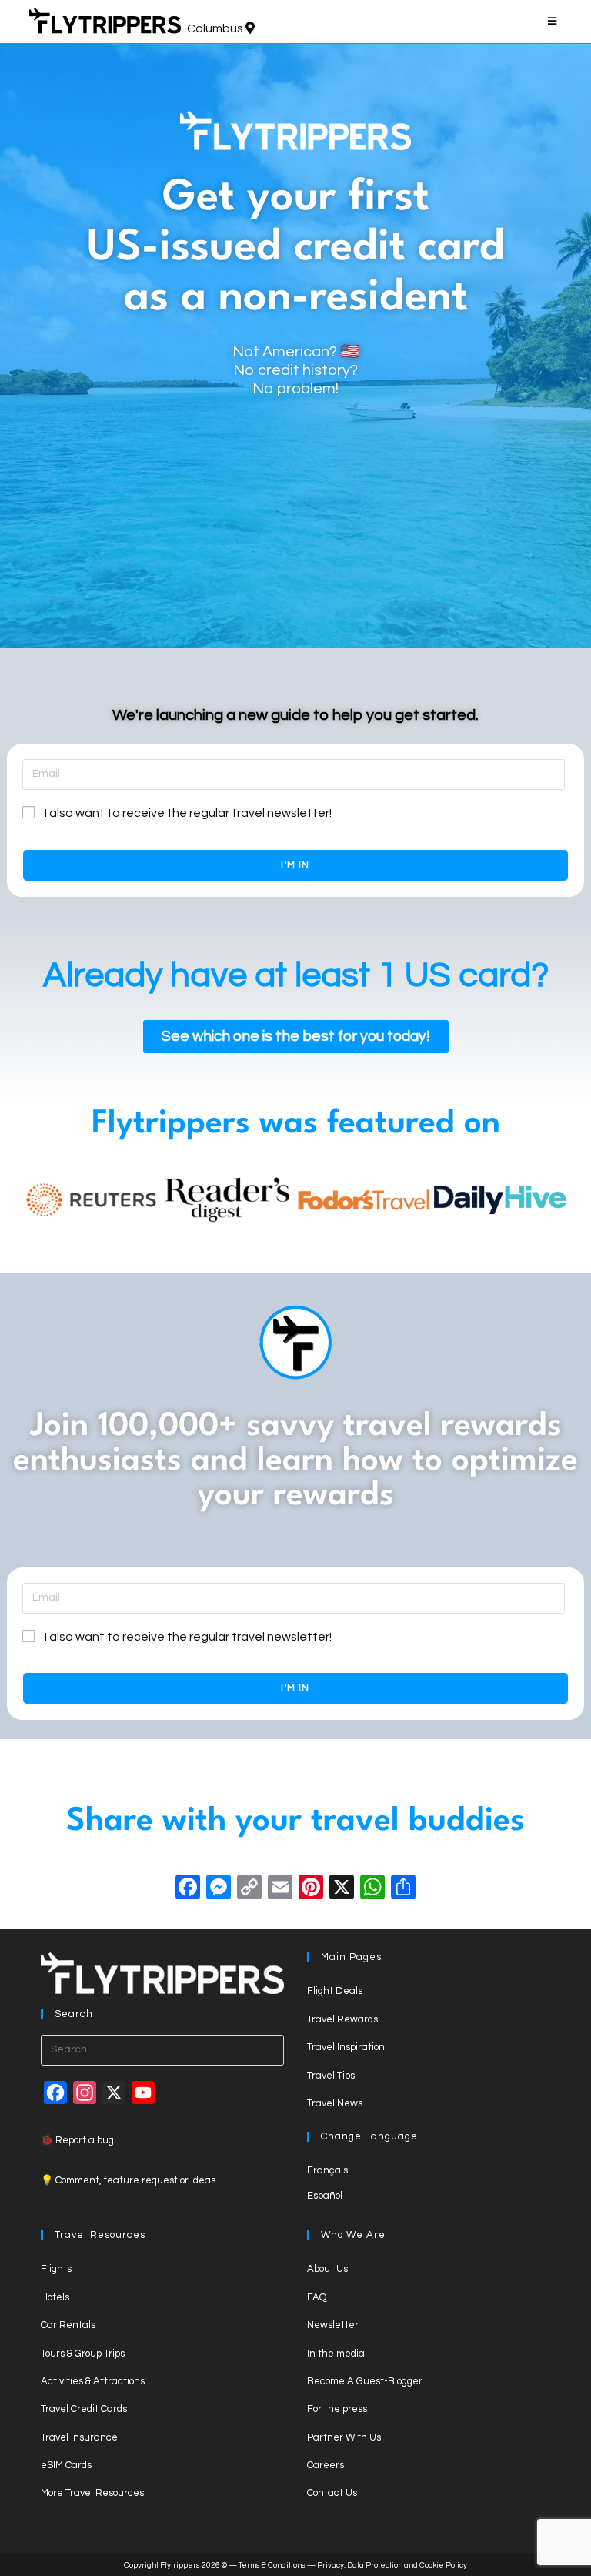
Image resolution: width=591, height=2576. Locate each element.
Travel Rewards (342, 2019)
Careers (326, 2465)
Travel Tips (331, 2076)
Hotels (55, 2297)
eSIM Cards (66, 2465)
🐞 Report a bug (77, 2140)
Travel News (335, 2103)
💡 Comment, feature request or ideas (128, 2180)
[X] (342, 1890)
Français (327, 2170)
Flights (56, 2269)
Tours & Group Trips (83, 2354)
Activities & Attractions (93, 2381)
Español (325, 2196)
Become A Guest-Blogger (365, 2381)
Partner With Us (344, 2437)
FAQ (317, 2297)
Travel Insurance (79, 2437)
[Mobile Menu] (555, 22)
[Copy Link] (249, 1890)
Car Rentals (68, 2325)
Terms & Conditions (272, 2565)
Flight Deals (335, 1991)
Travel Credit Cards (84, 2409)
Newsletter (333, 2325)
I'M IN (295, 865)
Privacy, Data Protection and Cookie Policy (392, 2565)
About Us (327, 2269)
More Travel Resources (92, 2493)
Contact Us (332, 2493)
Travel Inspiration (346, 2047)
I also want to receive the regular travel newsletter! (188, 813)
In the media (336, 2354)
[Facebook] (188, 1890)
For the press (337, 2409)
